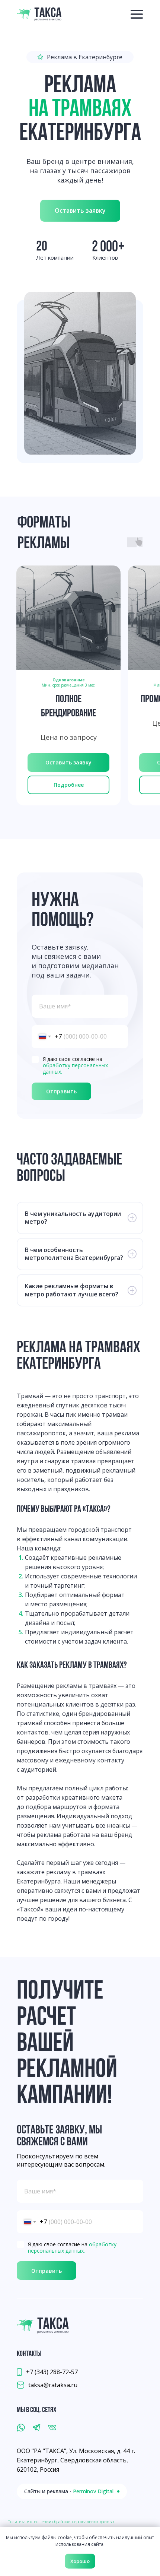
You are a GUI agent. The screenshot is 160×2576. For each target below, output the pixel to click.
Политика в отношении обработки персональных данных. (61, 2522)
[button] (80, 211)
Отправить (61, 1091)
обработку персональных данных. (75, 1068)
